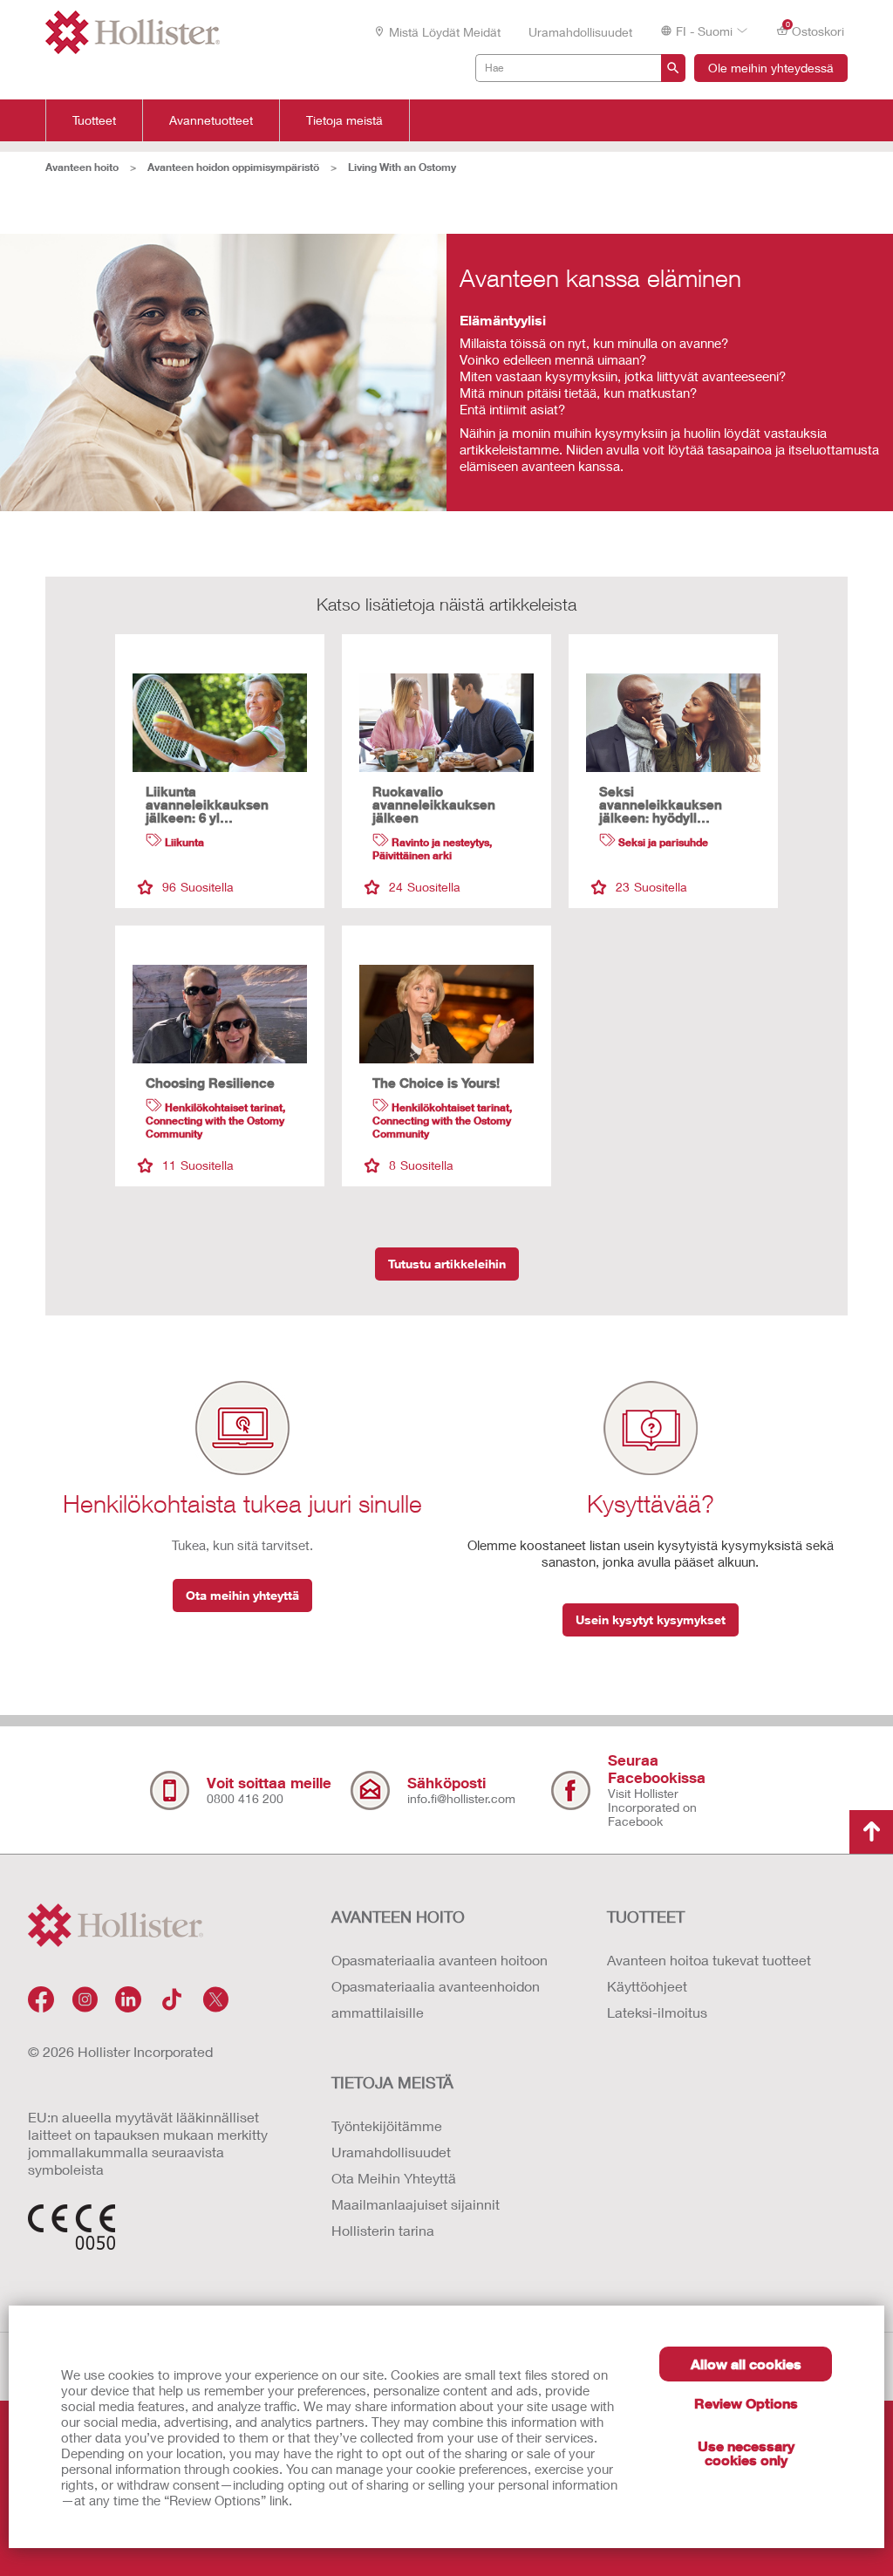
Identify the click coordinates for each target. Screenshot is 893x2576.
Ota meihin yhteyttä (242, 1595)
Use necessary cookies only (746, 2453)
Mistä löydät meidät (445, 32)
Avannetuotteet (211, 120)
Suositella (198, 887)
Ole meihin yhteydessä (771, 68)
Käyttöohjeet (647, 1986)
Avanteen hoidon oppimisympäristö (233, 167)
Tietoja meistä (344, 120)
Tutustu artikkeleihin (447, 1264)
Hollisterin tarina (383, 2230)
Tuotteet (94, 120)
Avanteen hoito (82, 167)
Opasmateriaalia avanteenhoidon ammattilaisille (436, 1999)
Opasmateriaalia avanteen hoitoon (440, 1960)
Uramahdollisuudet (580, 32)
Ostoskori (815, 30)
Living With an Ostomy (402, 167)
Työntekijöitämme (387, 2125)
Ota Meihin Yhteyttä (394, 2178)
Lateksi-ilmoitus (657, 2012)
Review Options (746, 2403)
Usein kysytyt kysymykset (651, 1619)
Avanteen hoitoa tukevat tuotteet (709, 1960)
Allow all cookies (746, 2364)
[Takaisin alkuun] (871, 1832)
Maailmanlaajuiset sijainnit (416, 2204)
